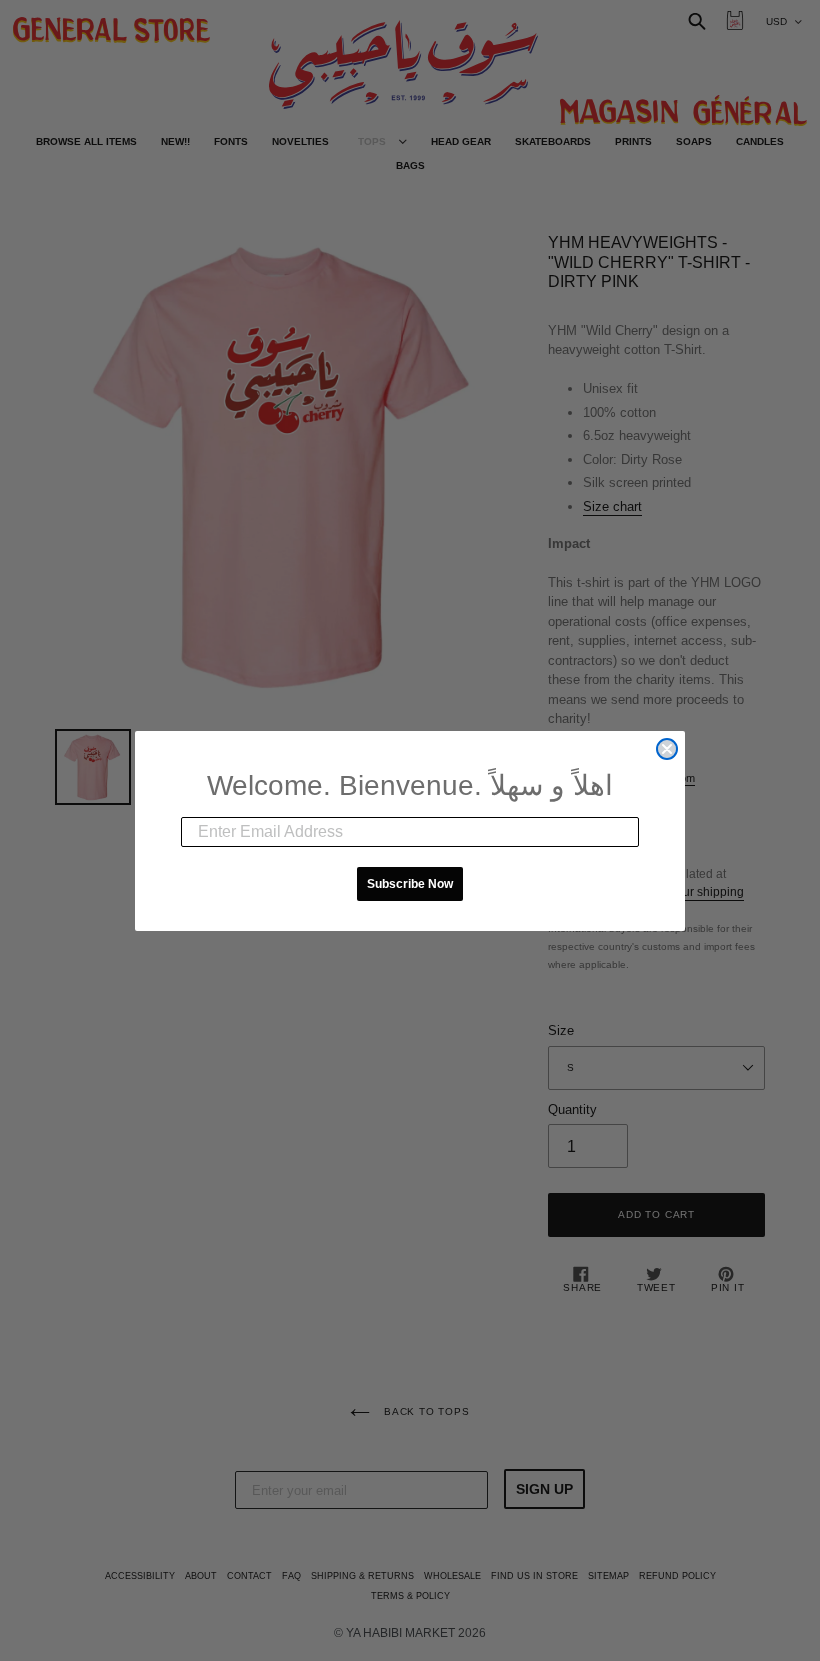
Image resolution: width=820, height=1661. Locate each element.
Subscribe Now (410, 884)
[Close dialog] (667, 749)
